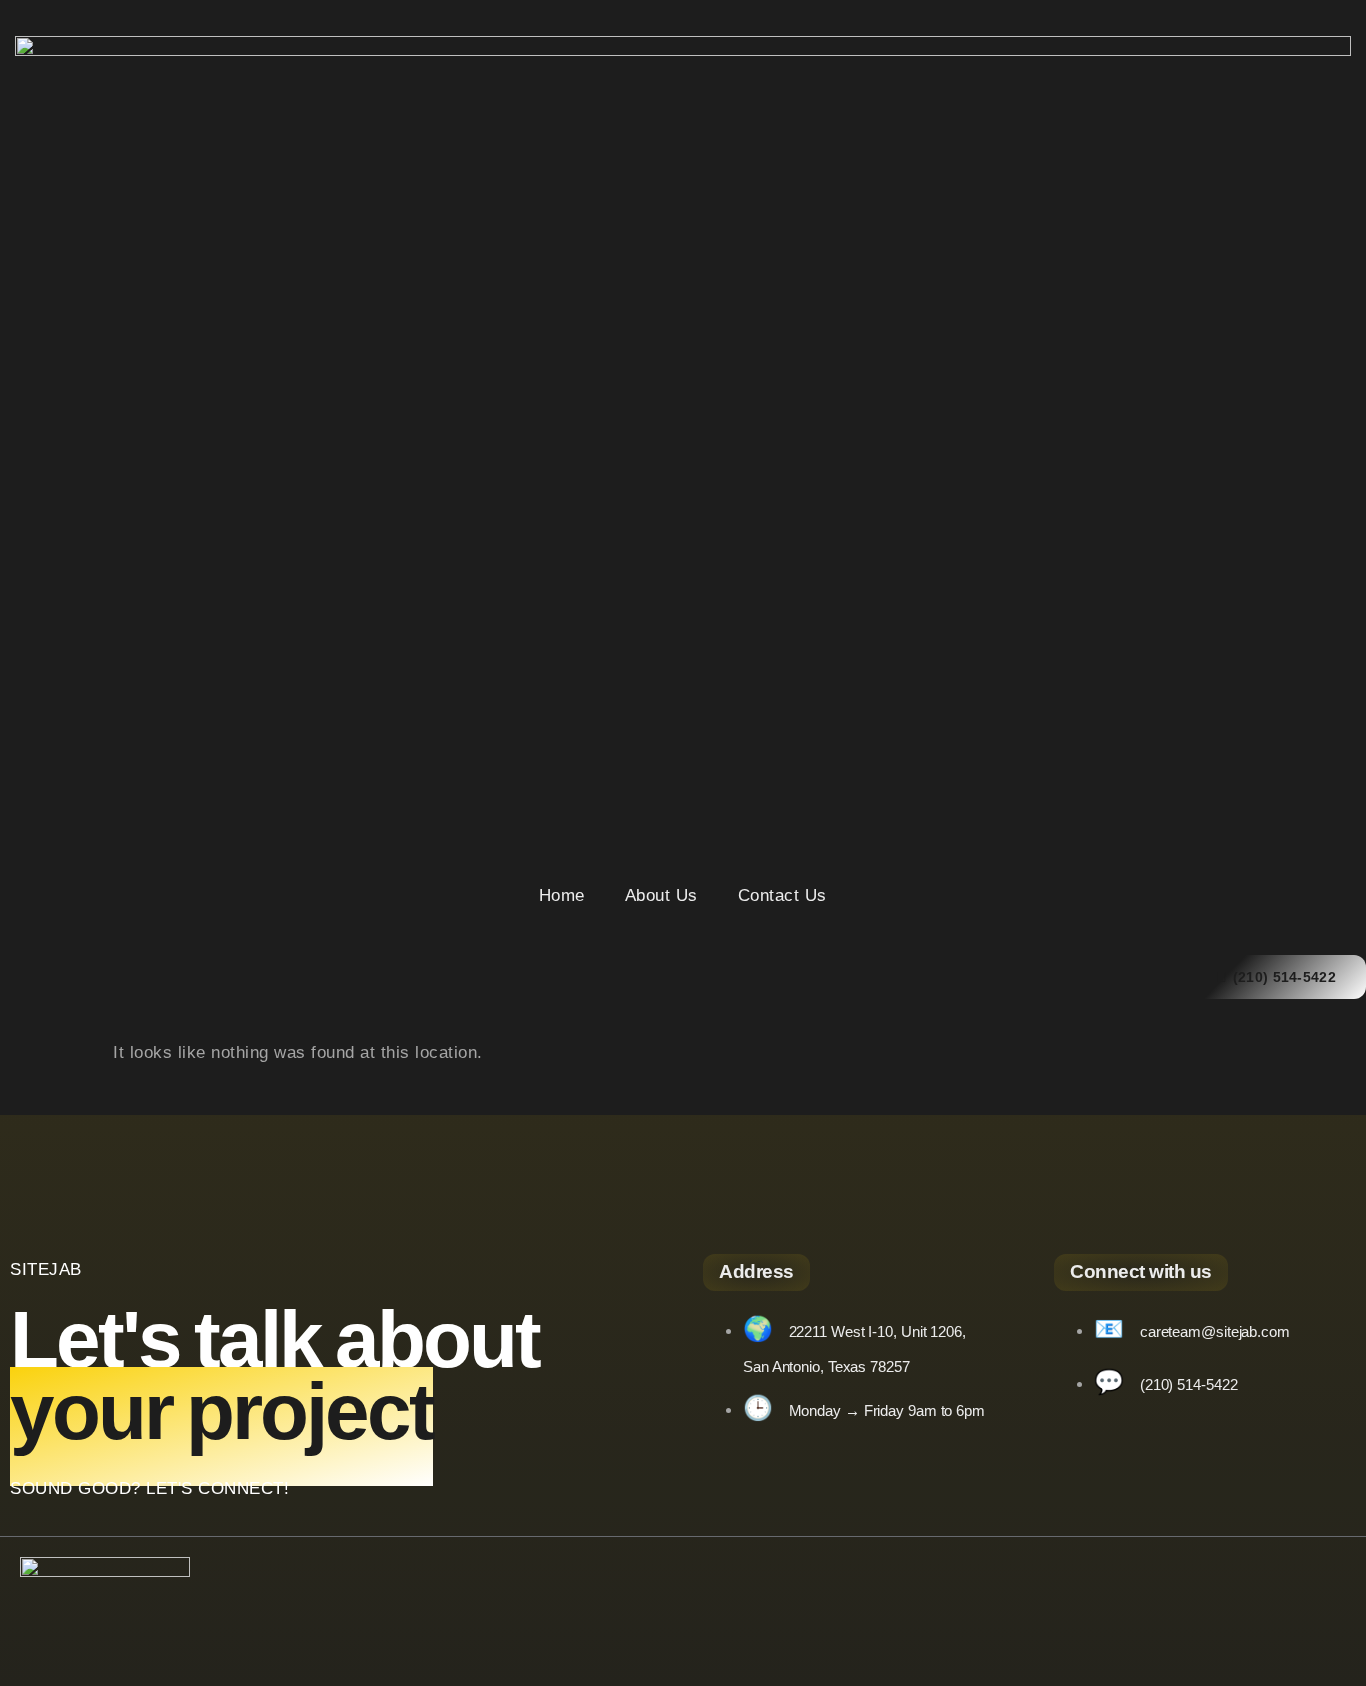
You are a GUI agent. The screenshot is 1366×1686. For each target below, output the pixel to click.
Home (562, 895)
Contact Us (782, 895)
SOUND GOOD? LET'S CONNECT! (149, 1488)
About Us (661, 895)
